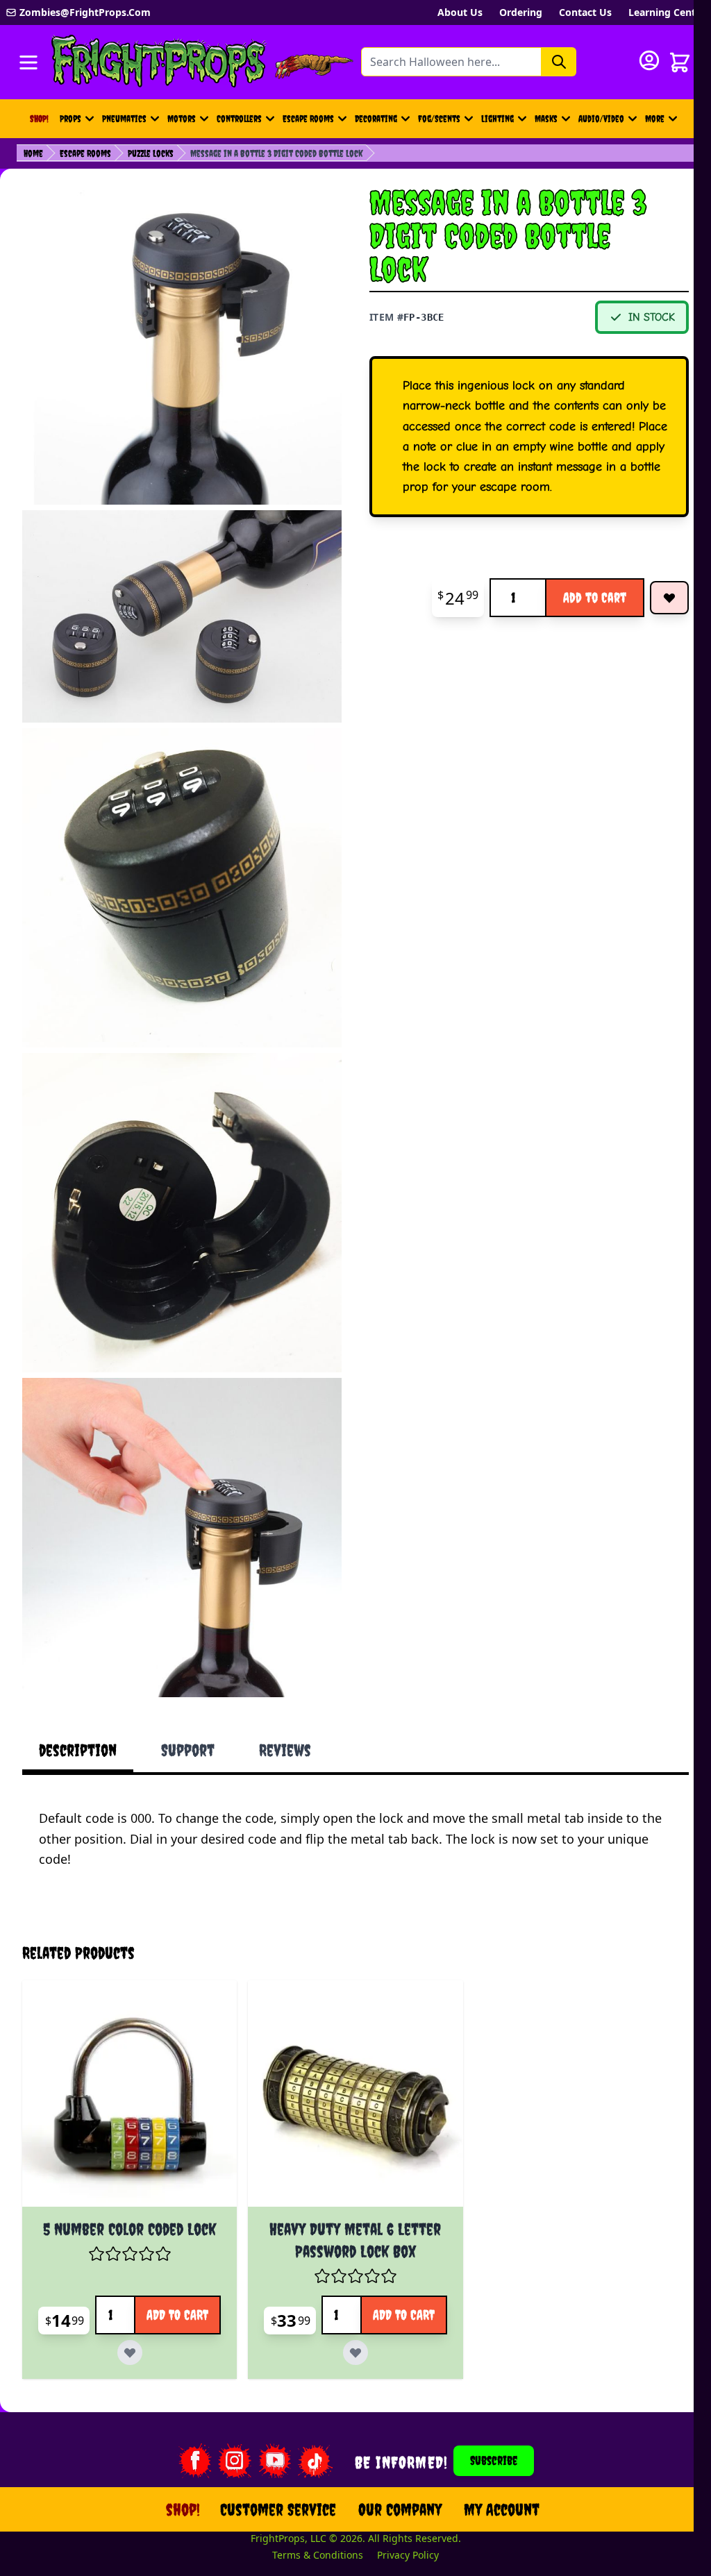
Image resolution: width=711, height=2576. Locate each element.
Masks (546, 119)
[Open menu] (28, 62)
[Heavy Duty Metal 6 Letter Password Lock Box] (347, 2056)
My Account (493, 2466)
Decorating (376, 119)
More (663, 122)
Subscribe (485, 2417)
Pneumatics (124, 119)
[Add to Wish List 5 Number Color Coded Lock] (192, 2302)
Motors (182, 119)
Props (70, 119)
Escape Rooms (308, 119)
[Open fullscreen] (182, 345)
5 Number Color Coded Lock (127, 2182)
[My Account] (649, 60)
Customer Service (270, 2466)
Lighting (497, 119)
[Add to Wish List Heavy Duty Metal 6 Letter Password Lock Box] (412, 2302)
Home (33, 153)
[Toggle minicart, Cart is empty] (680, 62)
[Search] (559, 62)
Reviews (285, 1750)
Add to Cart (595, 597)
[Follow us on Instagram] (226, 2417)
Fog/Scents (439, 119)
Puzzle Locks (151, 153)
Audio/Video (601, 119)
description (78, 1750)
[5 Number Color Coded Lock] (127, 2056)
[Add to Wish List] (669, 598)
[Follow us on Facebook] (185, 2417)
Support (188, 1750)
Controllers (239, 119)
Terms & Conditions (309, 2511)
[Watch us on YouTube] (266, 2417)
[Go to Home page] (159, 62)
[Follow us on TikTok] (306, 2417)
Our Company (392, 2466)
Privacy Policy (400, 2511)
